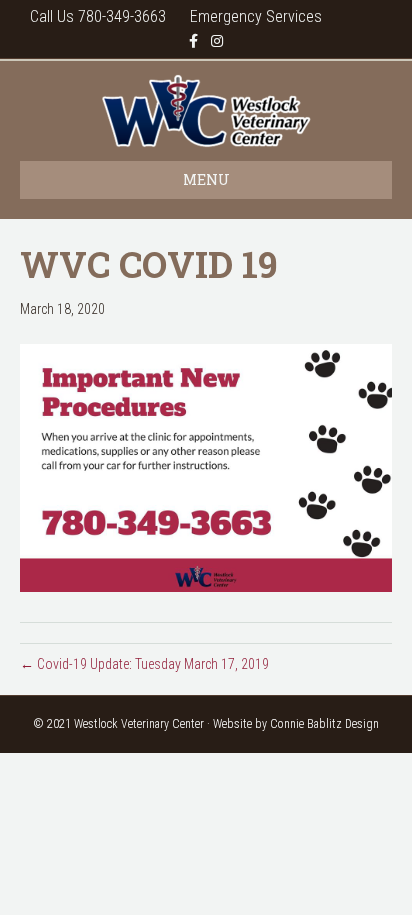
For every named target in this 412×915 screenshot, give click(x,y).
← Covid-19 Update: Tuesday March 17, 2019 (144, 664)
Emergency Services (256, 16)
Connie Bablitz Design (324, 724)
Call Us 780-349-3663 (98, 16)
